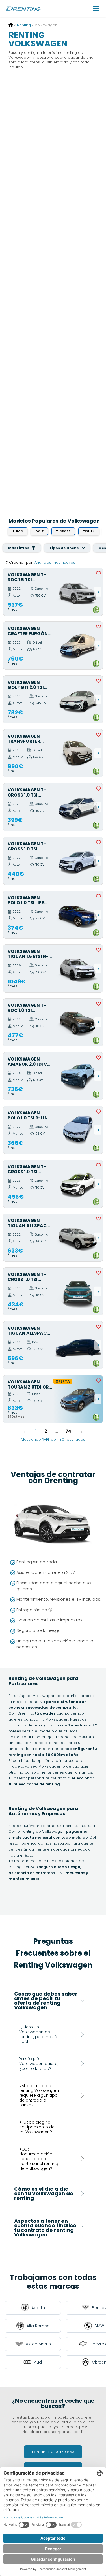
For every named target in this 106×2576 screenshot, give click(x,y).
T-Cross (63, 531)
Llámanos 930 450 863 (53, 2452)
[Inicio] (11, 25)
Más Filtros (19, 548)
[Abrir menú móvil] (96, 8)
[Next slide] (98, 592)
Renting (24, 25)
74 (68, 1431)
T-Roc (18, 531)
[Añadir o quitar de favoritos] (99, 573)
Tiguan (89, 531)
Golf (39, 531)
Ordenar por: (21, 562)
